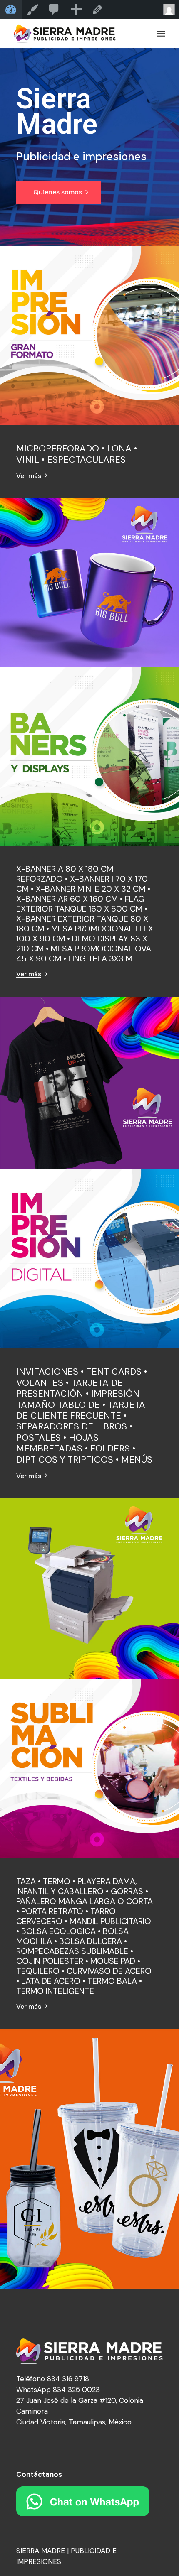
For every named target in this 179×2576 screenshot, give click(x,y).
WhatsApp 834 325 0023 (58, 2390)
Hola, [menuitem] (168, 10)
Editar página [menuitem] (97, 10)
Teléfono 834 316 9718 (53, 2379)
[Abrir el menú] (161, 34)
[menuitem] (54, 10)
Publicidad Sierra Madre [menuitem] (11, 10)
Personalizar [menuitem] (32, 10)
